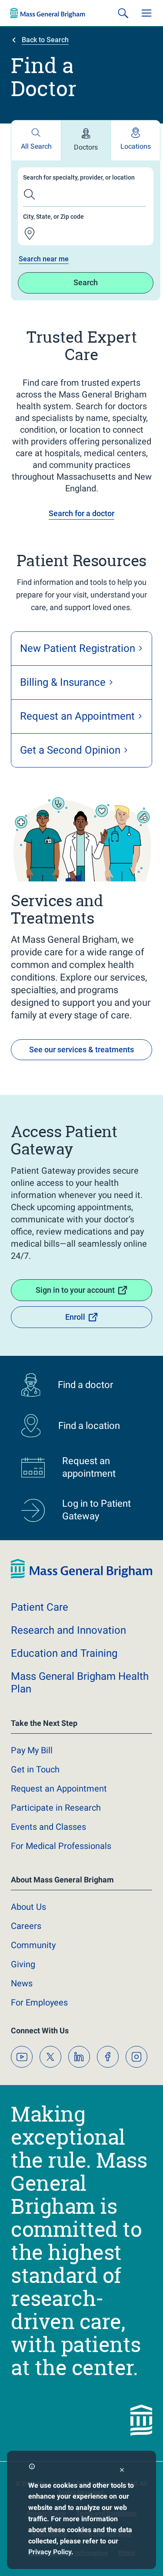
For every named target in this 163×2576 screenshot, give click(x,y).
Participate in (56, 1808)
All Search (36, 146)
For (39, 2002)
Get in (35, 1769)
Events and (48, 1827)
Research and (68, 1630)
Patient (40, 1607)
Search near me (44, 259)
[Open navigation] (146, 13)
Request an (59, 1789)
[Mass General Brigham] (48, 13)
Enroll (75, 1317)
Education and (64, 1653)
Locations (136, 146)
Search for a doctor (81, 513)
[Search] (123, 13)
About (28, 1907)
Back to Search (45, 40)
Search (86, 282)
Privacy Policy (50, 2552)
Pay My (32, 1750)
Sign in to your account (75, 1290)
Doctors (86, 147)
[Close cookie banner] (122, 2471)
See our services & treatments (81, 1049)
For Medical (61, 1846)
